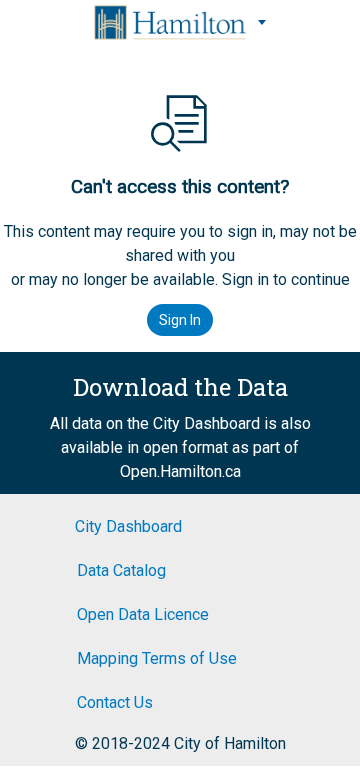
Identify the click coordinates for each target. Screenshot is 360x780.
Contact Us (115, 702)
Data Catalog (121, 570)
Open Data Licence (143, 614)
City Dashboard (128, 526)
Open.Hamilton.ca (180, 471)
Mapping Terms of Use (157, 658)
